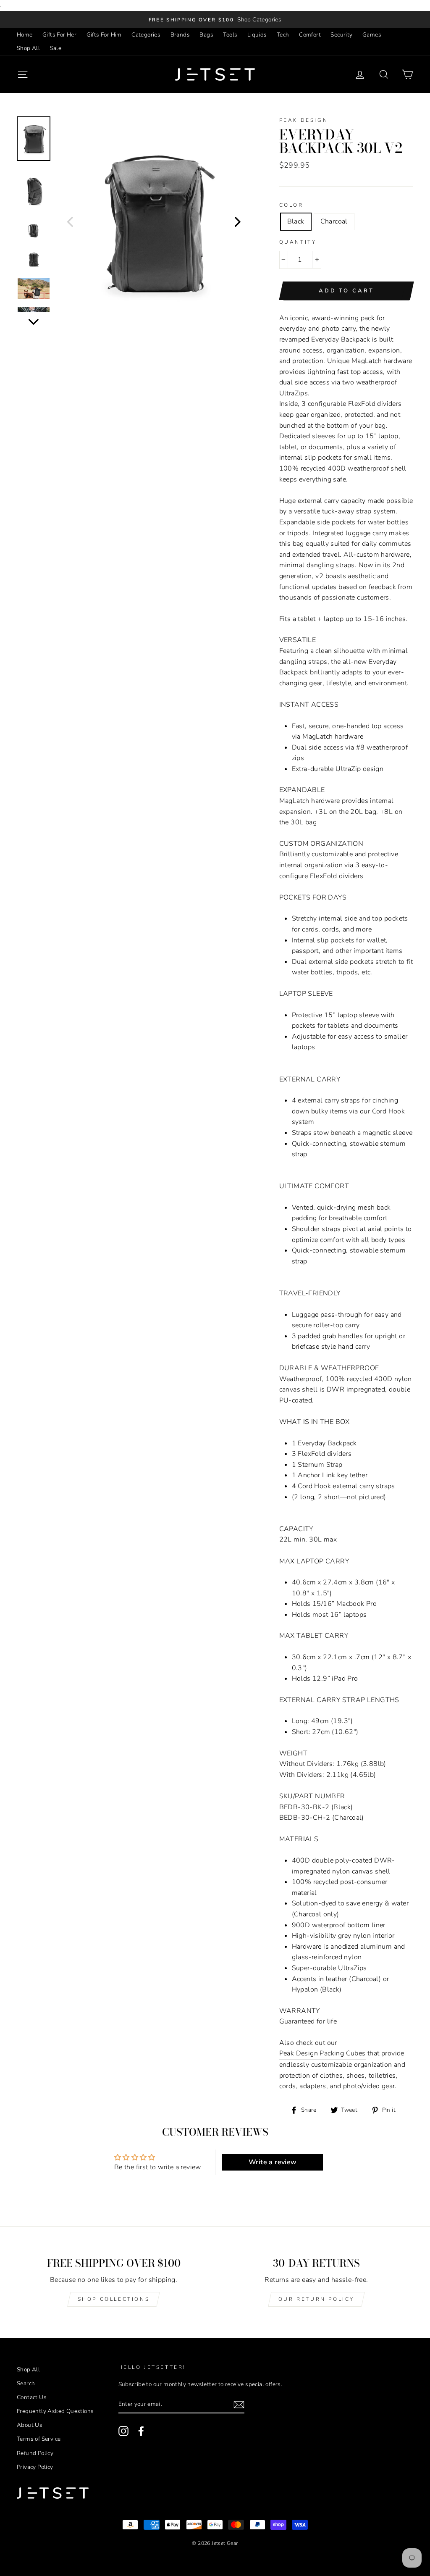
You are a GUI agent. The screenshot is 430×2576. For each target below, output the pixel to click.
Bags (206, 35)
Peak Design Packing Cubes (322, 2053)
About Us (30, 2425)
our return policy (316, 2299)
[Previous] (70, 221)
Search (26, 2383)
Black (296, 221)
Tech (283, 35)
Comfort (310, 35)
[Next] (238, 221)
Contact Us (32, 2397)
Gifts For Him (104, 35)
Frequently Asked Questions (55, 2411)
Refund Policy (35, 2453)
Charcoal (334, 221)
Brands (180, 35)
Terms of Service (39, 2439)
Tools (230, 35)
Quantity (298, 242)
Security (341, 35)
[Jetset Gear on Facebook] (141, 2431)
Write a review (273, 2162)
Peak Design (304, 120)
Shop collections (114, 2299)
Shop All (28, 48)
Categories (146, 35)
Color (291, 205)
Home (25, 35)
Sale (56, 48)
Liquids (257, 35)
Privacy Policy (35, 2467)
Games (372, 35)
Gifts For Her (59, 35)
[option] (215, 20)
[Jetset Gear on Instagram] (123, 2431)
